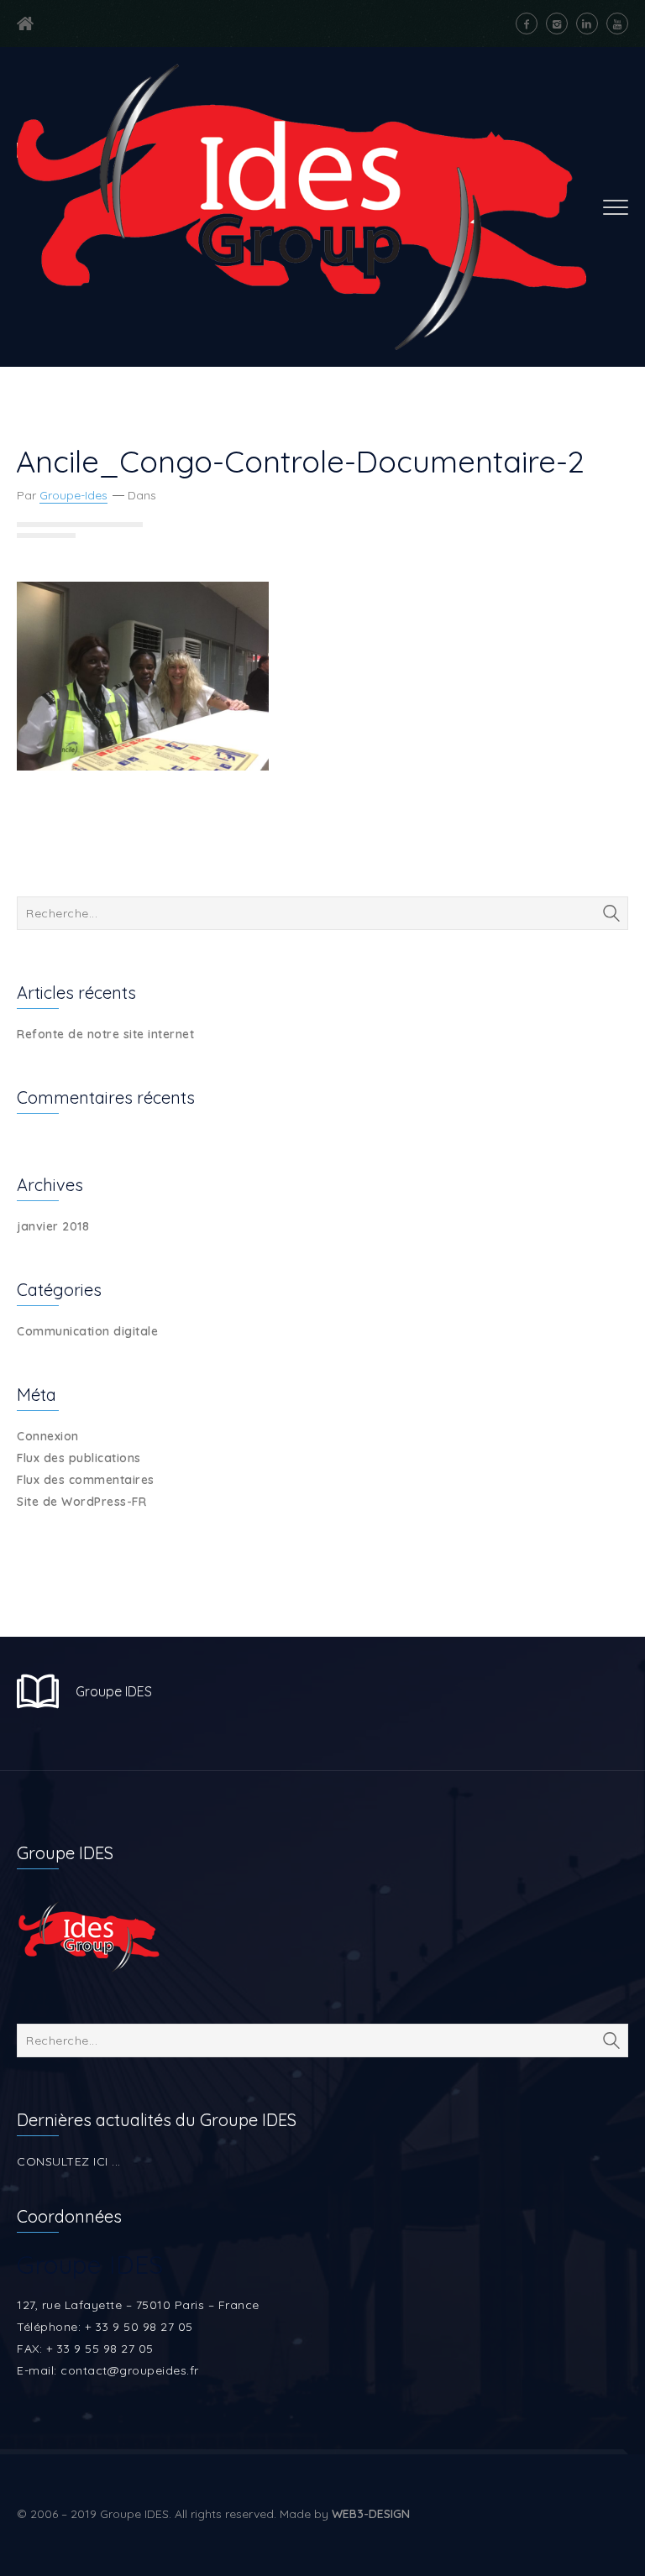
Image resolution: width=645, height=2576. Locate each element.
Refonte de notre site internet (105, 1034)
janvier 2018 (53, 1226)
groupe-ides (73, 495)
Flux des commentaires (86, 1480)
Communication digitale (87, 1331)
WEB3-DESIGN (371, 2514)
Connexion (48, 1436)
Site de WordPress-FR (81, 1502)
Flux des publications (79, 1458)
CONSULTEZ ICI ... (69, 2161)
